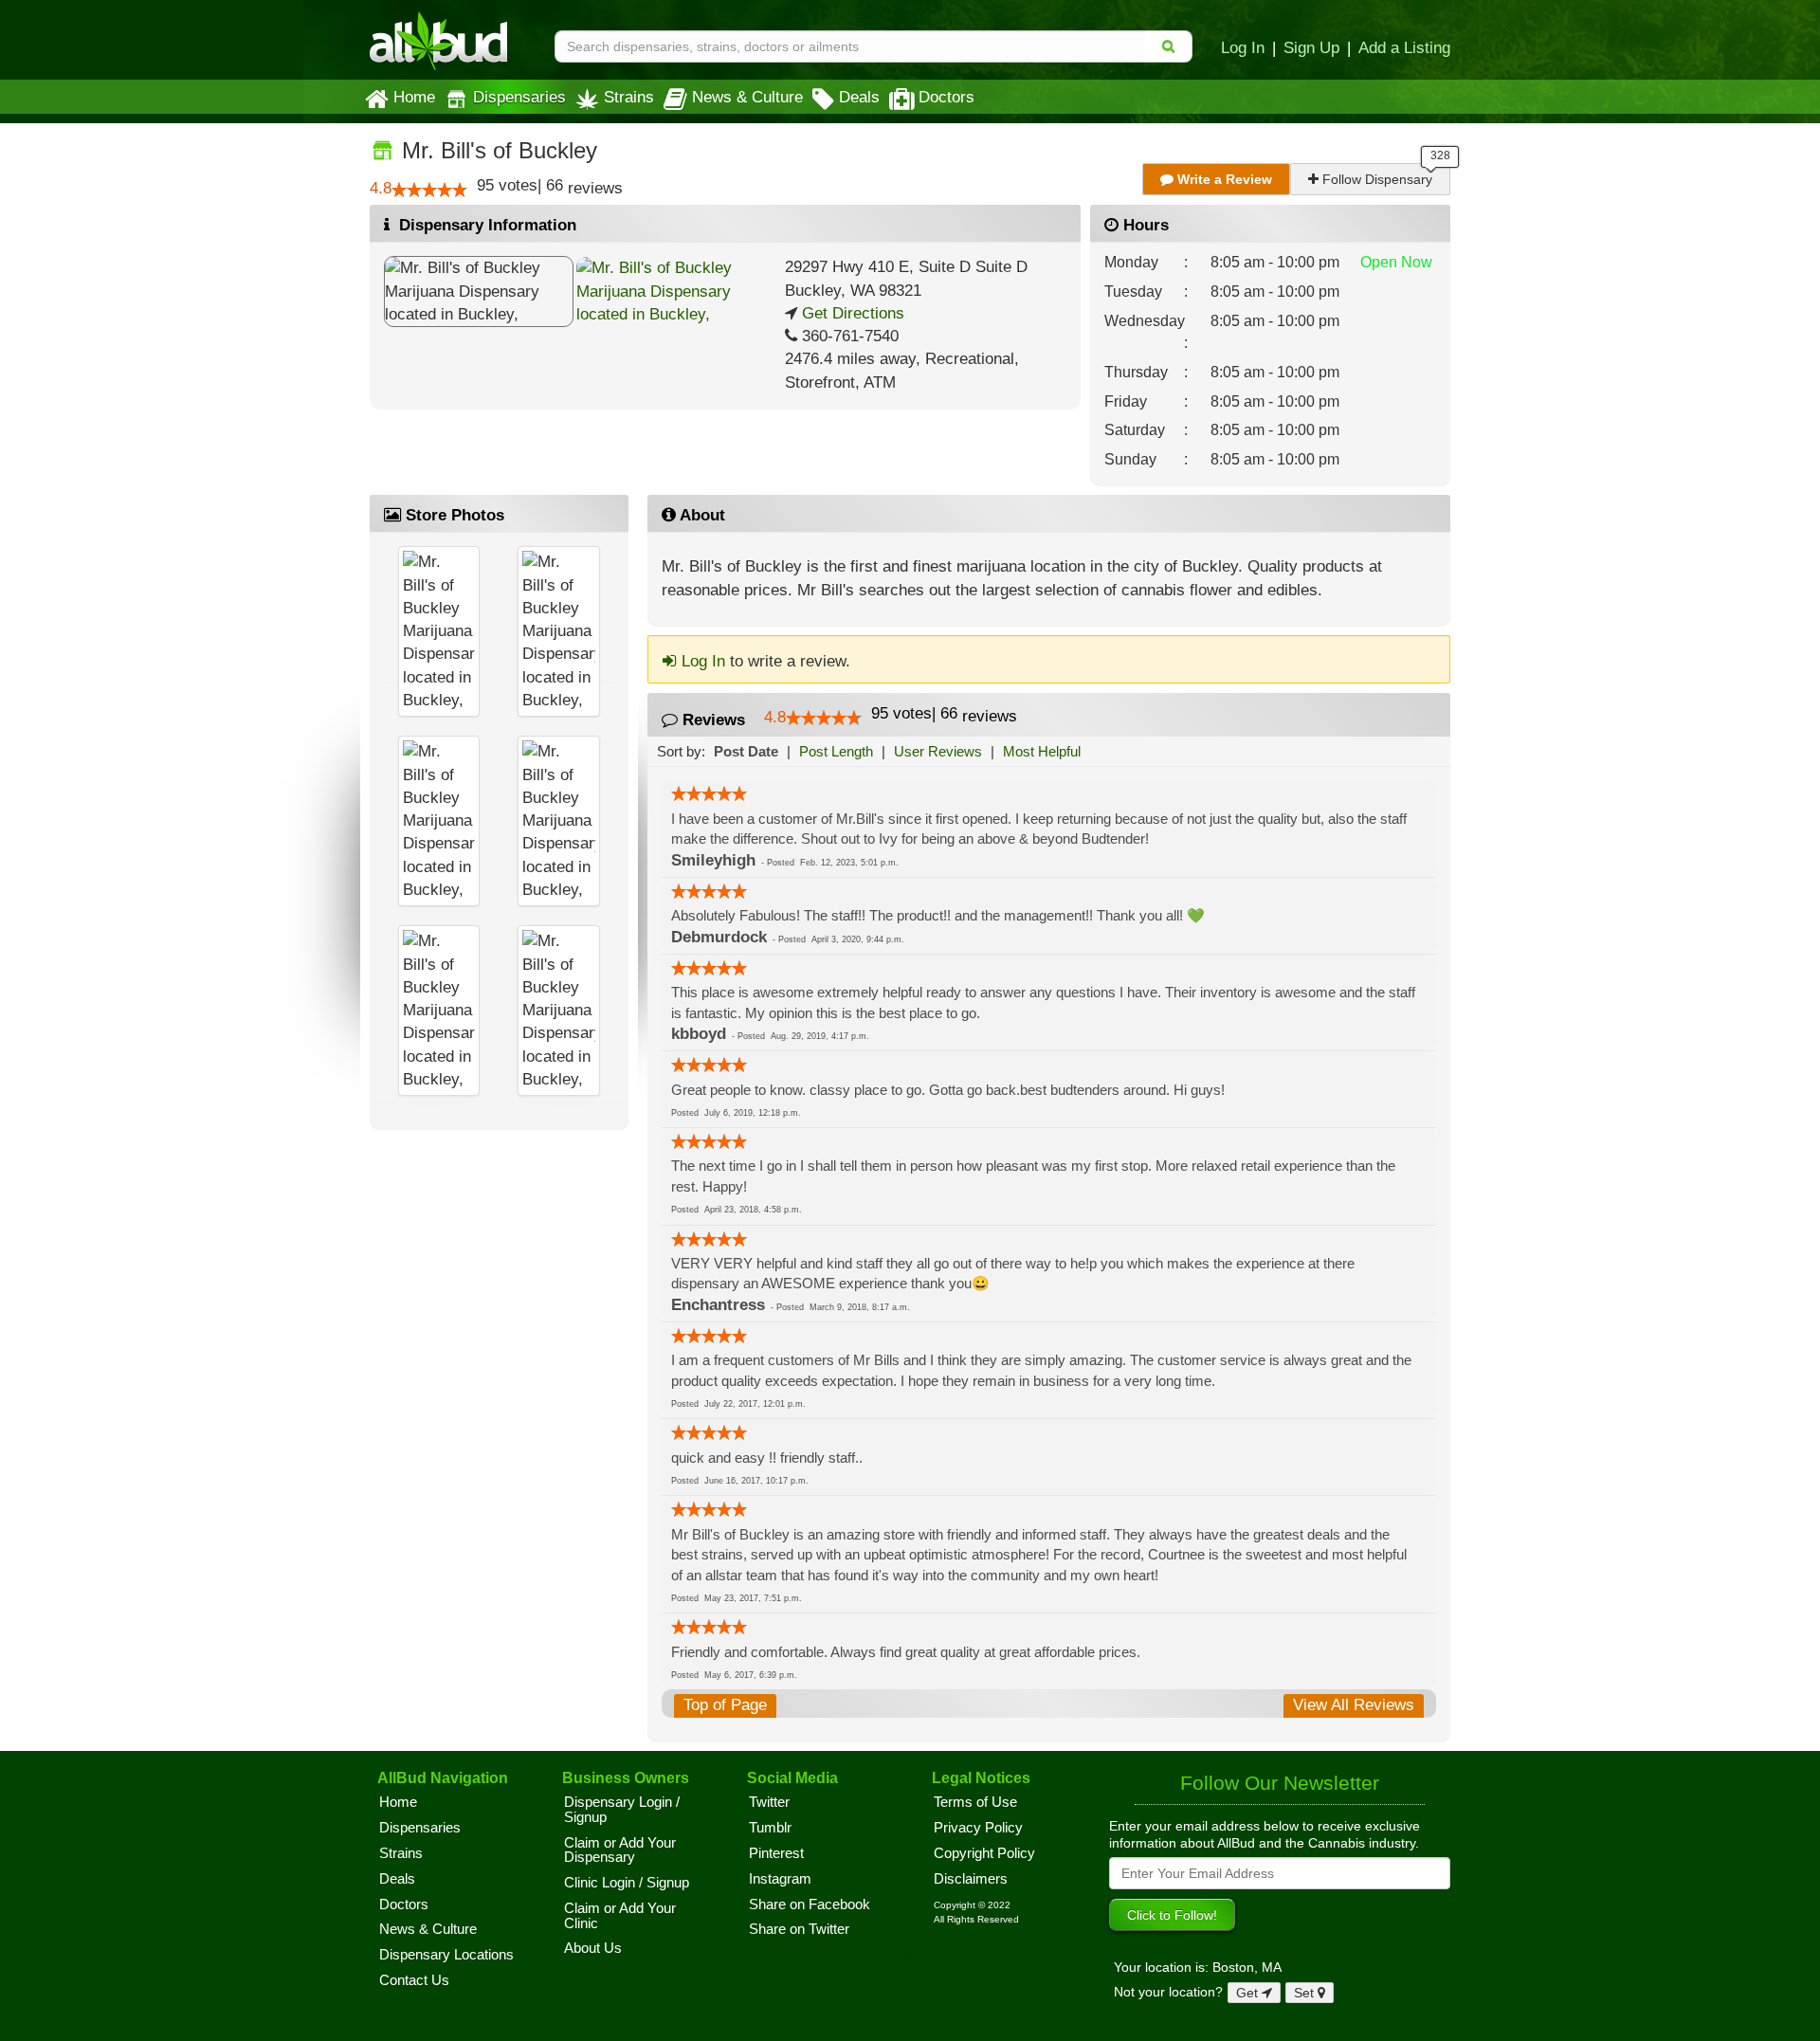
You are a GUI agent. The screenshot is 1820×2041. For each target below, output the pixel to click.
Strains (629, 97)
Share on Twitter (799, 1929)
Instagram (780, 1879)
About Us (593, 1948)
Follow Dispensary (1375, 179)
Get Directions (851, 313)
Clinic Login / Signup (627, 1883)
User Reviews (938, 751)
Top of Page (725, 1705)
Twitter (769, 1802)
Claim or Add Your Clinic (620, 1916)
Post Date (746, 751)
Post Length (836, 751)
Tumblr (770, 1828)
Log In (1243, 47)
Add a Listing (1404, 47)
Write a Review (1223, 179)
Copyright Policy (984, 1853)
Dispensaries (519, 97)
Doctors (946, 97)
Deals (859, 97)
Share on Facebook (810, 1904)
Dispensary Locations (446, 1955)
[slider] (429, 190)
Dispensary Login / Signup (622, 1810)
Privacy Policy (978, 1828)
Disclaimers (971, 1879)
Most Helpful (1042, 751)
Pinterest (776, 1853)
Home (414, 97)
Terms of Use (975, 1802)
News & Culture (747, 97)
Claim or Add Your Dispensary (620, 1850)
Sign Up (1311, 47)
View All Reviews (1354, 1705)
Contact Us (414, 1980)
